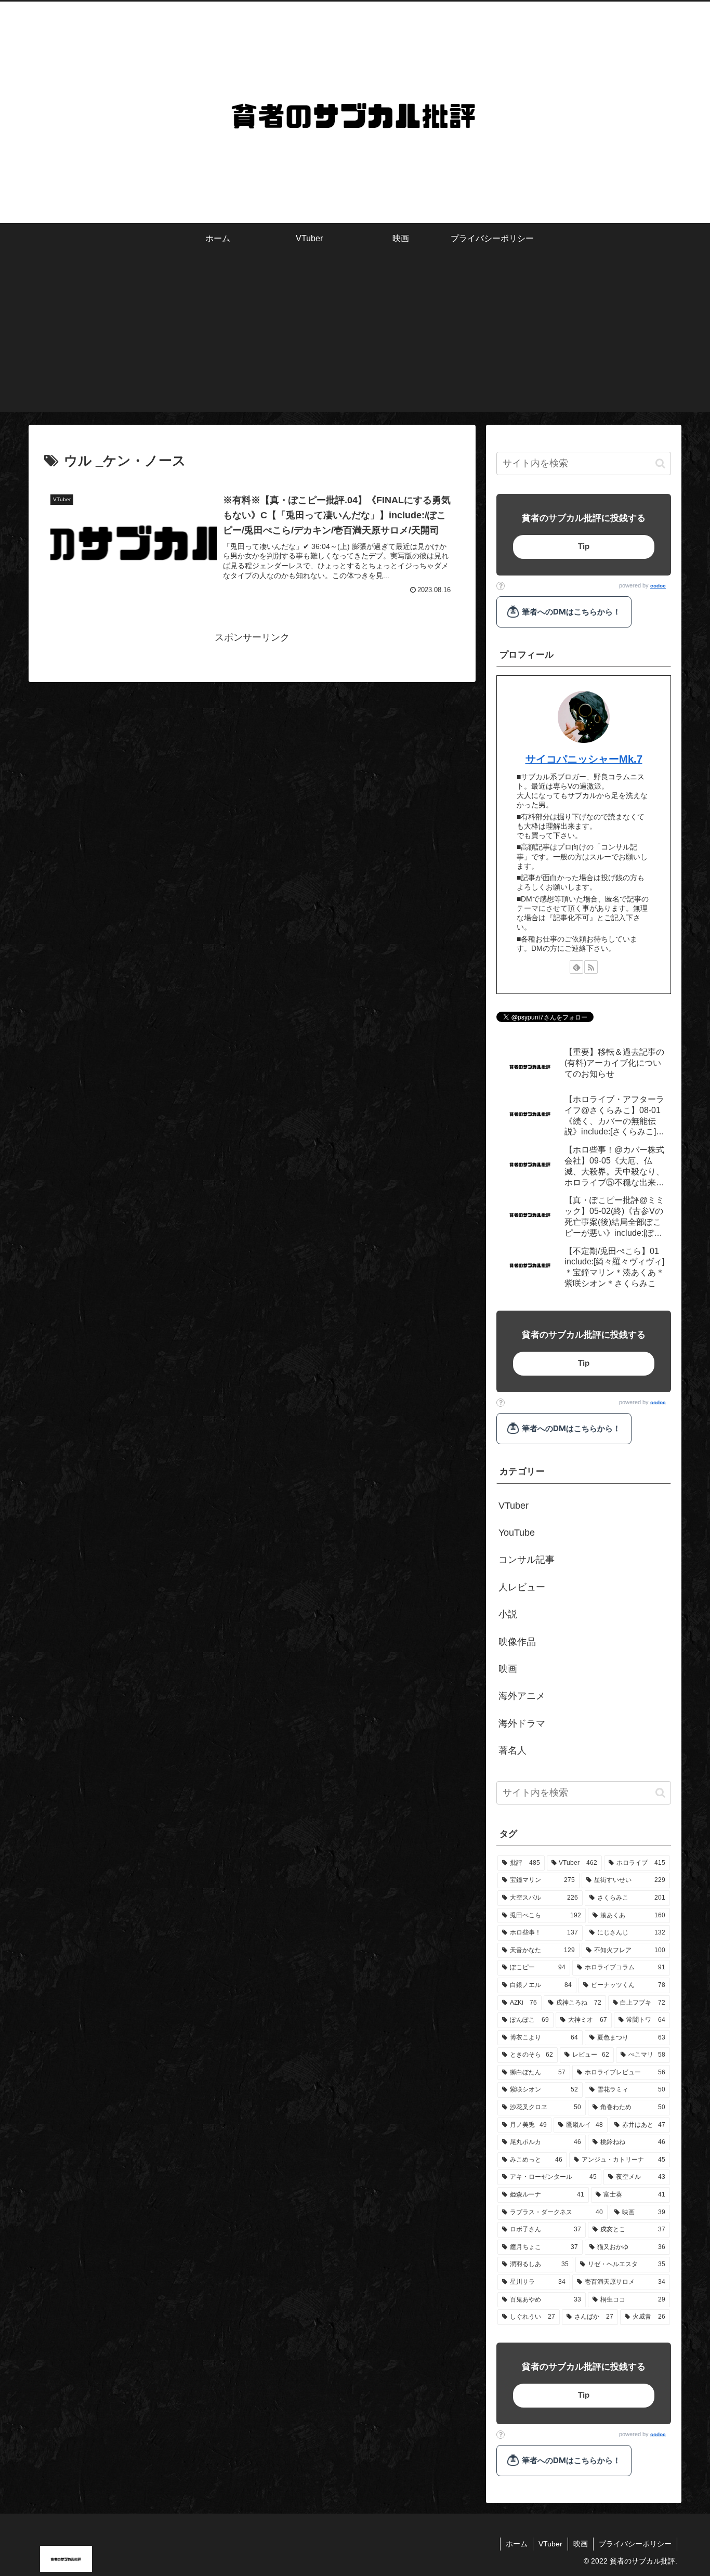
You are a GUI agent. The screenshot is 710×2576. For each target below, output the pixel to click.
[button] (660, 463)
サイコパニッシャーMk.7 (584, 759)
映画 (581, 2544)
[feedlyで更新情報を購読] (576, 967)
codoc (658, 586)
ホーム (517, 2544)
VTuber (550, 2544)
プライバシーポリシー (635, 2544)
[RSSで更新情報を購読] (591, 967)
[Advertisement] (355, 339)
